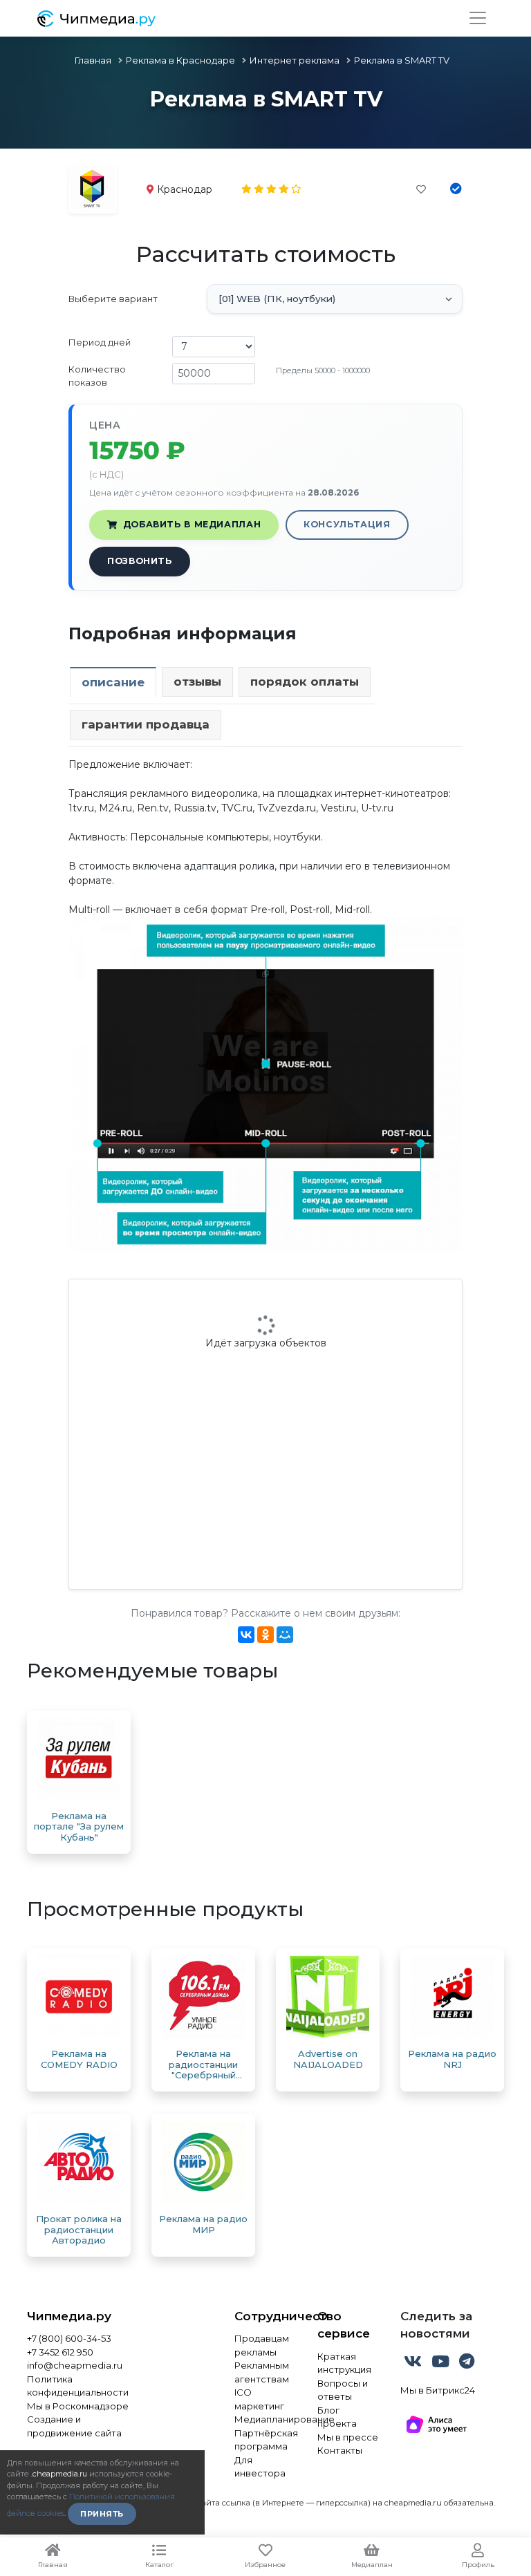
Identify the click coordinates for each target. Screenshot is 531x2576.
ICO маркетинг (259, 2399)
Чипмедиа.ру (69, 2316)
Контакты (340, 2450)
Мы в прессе (348, 2437)
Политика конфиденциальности (78, 2386)
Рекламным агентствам (262, 2372)
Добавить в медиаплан (192, 524)
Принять (102, 2514)
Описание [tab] (113, 682)
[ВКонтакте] (246, 1635)
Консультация (347, 524)
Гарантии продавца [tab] (146, 724)
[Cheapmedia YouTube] (442, 2364)
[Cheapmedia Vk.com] (414, 2364)
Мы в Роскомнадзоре (78, 2406)
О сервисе (344, 2325)
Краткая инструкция (344, 2363)
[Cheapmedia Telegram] (467, 2364)
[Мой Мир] (285, 1635)
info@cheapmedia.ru (75, 2365)
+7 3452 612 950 (60, 2352)
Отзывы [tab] (197, 681)
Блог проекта (337, 2417)
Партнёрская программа (265, 2440)
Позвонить (140, 561)
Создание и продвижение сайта (74, 2426)
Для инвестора (260, 2467)
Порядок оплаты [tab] (305, 681)
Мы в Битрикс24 (438, 2390)
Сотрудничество (265, 2316)
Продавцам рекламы (262, 2345)
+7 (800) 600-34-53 (69, 2338)
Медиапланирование (265, 2419)
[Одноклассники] (265, 1635)
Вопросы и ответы (343, 2390)
